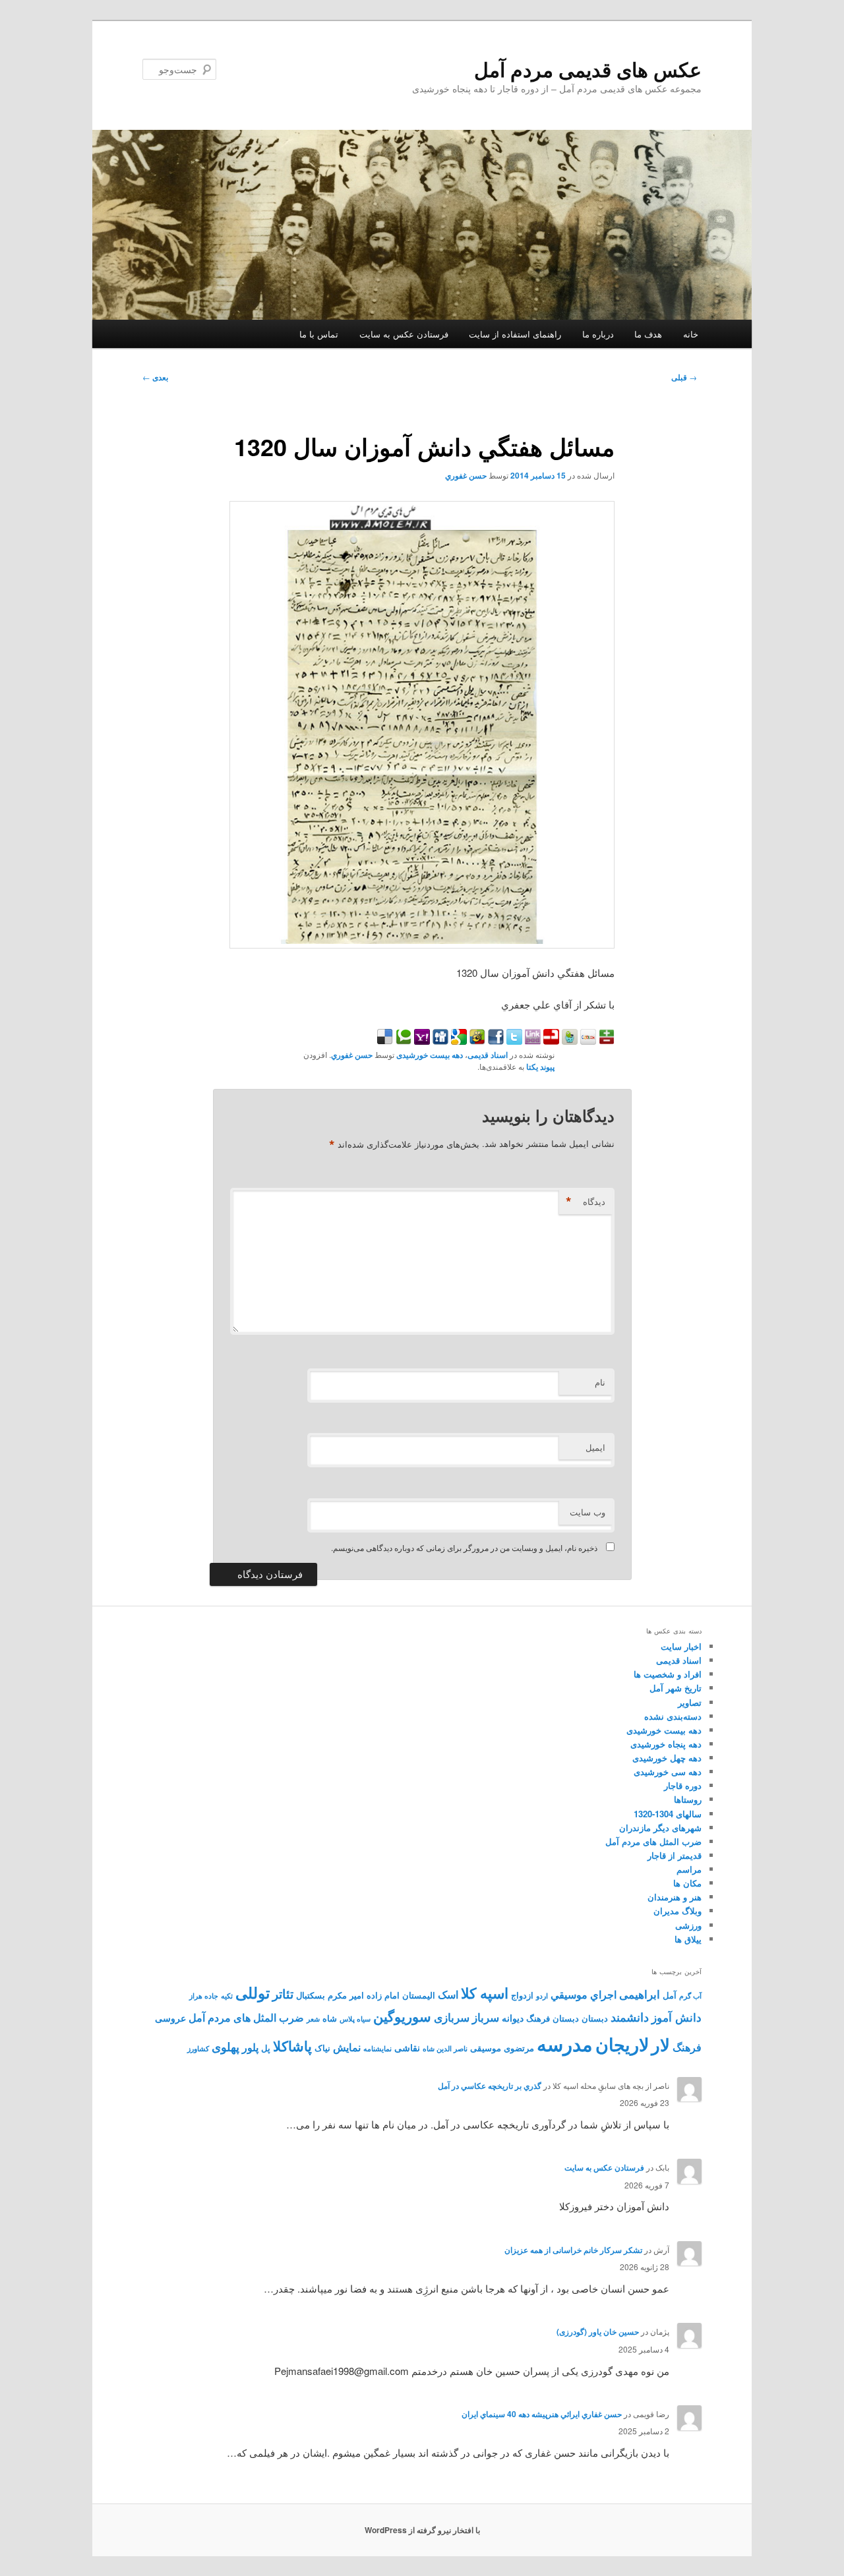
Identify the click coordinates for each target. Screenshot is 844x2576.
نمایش (347, 2047)
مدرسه (565, 2043)
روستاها (688, 1799)
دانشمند (630, 2017)
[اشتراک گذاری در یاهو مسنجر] (421, 1040)
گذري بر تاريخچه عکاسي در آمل (490, 2086)
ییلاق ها (688, 1939)
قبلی (684, 377)
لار (661, 2044)
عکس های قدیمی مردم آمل (588, 69)
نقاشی (407, 2047)
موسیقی (486, 2048)
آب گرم (690, 1996)
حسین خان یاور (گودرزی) (598, 2331)
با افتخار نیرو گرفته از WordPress (422, 2530)
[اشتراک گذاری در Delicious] (385, 1040)
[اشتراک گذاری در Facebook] (495, 1040)
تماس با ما (319, 334)
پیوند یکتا (540, 1067)
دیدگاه (586, 1202)
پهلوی (226, 2047)
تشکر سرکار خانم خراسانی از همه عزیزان (573, 2250)
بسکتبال (311, 1995)
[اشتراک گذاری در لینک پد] (531, 1040)
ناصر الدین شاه (445, 2048)
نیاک (322, 2048)
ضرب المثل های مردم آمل (653, 1841)
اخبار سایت (681, 1646)
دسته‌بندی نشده (673, 1716)
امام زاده (383, 1995)
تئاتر (283, 1994)
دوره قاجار (683, 1785)
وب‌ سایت (588, 1512)
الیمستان (419, 1995)
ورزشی (688, 1925)
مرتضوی (519, 2048)
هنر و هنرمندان (675, 1897)
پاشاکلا (292, 2046)
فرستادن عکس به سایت (404, 334)
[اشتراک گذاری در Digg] (439, 1040)
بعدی (155, 377)
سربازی (452, 2017)
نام (600, 1382)
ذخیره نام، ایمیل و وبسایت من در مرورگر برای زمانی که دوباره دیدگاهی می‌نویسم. (464, 1547)
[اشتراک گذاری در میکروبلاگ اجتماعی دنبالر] (568, 1040)
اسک (448, 1994)
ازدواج (522, 1995)
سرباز (486, 2017)
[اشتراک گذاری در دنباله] (550, 1040)
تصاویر (690, 1702)
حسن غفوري (466, 475)
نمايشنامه (377, 2048)
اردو (542, 1996)
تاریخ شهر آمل (676, 1688)
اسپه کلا (485, 1993)
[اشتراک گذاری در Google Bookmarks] (458, 1040)
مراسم (689, 1869)
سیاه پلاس (355, 2019)
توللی (253, 1992)
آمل (670, 1995)
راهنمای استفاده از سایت (515, 334)
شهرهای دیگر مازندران (660, 1828)
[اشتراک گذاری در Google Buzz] (476, 1040)
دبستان (595, 2018)
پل (266, 2048)
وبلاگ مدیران (678, 1911)
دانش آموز (677, 2017)
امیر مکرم (346, 1995)
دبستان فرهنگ (553, 2018)
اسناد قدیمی (488, 1055)
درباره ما (598, 334)
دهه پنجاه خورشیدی (666, 1744)
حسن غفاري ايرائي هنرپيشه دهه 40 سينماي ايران (542, 2414)
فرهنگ (687, 2047)
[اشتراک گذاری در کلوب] (587, 1040)
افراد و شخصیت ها (668, 1674)
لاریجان (622, 2044)
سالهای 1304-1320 (668, 1814)
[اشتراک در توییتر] (513, 1040)
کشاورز (198, 2048)
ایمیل (595, 1447)
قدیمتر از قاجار (675, 1855)
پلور (250, 2047)
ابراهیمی (640, 1994)
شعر (313, 2019)
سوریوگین (402, 2016)
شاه (330, 2018)
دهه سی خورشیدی (668, 1771)
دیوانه (513, 2018)
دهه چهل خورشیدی (667, 1758)
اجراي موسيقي (584, 1994)
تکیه (227, 1996)
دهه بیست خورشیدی (430, 1055)
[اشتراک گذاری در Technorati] (402, 1040)
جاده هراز (204, 1996)
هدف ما (648, 334)
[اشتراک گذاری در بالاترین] (605, 1040)
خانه (691, 334)
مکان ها (687, 1883)
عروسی (170, 2018)
